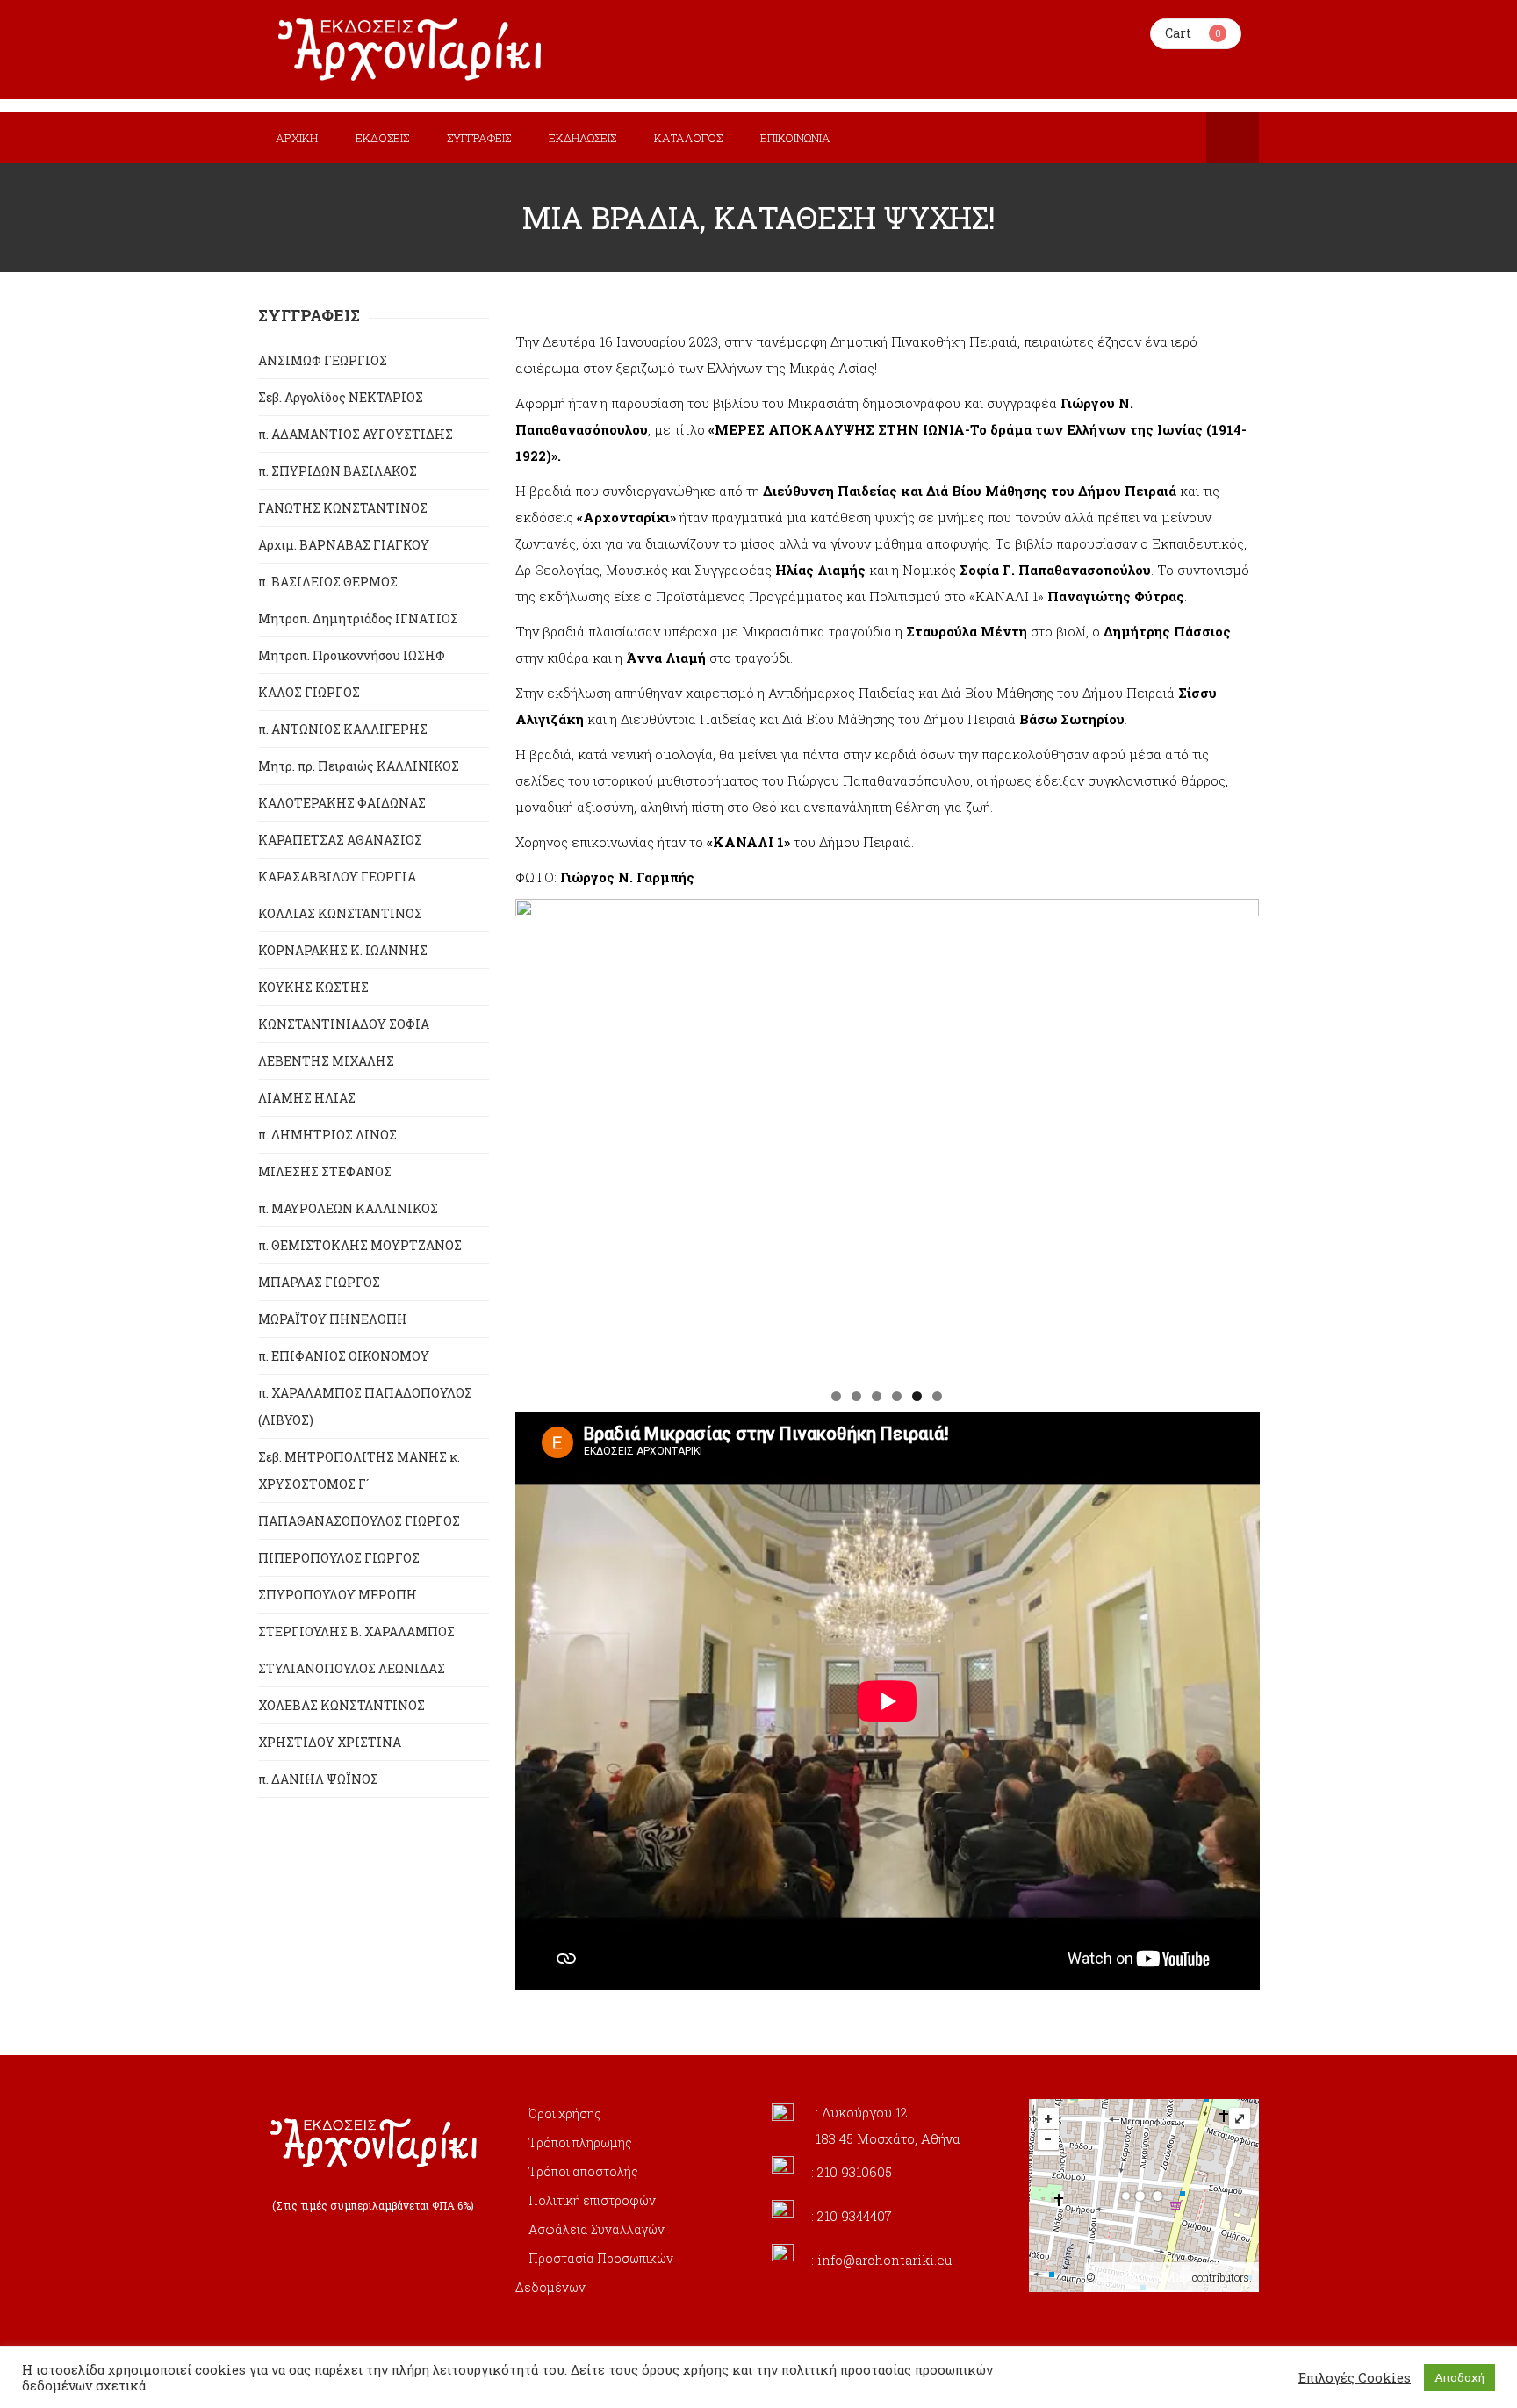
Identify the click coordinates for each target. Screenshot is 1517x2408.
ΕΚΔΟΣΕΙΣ (382, 138)
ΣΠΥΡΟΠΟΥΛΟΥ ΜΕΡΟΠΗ (338, 1595)
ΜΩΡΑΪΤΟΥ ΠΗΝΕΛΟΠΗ (333, 1319)
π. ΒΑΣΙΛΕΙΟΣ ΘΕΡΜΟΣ (328, 582)
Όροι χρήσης (565, 2113)
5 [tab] (917, 1396)
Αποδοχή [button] (1459, 2377)
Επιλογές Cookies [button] (1355, 2378)
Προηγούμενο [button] (537, 1134)
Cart (1178, 33)
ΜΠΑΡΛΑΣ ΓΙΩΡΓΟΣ (319, 1282)
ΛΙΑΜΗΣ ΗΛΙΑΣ (307, 1098)
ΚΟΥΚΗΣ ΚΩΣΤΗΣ (313, 987)
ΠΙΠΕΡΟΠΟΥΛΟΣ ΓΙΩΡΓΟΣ (339, 1558)
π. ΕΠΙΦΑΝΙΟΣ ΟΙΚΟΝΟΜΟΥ (344, 1356)
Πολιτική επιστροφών (592, 2200)
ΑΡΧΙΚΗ (297, 138)
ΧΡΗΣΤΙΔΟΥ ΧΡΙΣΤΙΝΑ (330, 1742)
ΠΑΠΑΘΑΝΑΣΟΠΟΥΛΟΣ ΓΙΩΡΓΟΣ (359, 1521)
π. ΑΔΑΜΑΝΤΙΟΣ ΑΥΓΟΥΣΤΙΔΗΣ (356, 434)
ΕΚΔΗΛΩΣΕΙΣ (582, 138)
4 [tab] (897, 1396)
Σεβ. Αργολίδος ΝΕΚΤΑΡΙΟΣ (341, 397)
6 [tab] (937, 1396)
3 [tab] (877, 1396)
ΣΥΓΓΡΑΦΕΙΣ (479, 138)
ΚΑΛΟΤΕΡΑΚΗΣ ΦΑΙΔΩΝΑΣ (342, 803)
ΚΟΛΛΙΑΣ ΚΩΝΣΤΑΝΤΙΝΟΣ (340, 913)
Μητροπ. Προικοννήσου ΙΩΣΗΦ (352, 655)
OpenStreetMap (1143, 2277)
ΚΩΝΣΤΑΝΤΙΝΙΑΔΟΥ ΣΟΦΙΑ (344, 1024)
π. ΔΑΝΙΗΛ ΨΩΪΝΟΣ (318, 1779)
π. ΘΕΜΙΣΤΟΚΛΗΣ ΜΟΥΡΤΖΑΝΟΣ (360, 1245)
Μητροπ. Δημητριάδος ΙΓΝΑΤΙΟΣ (358, 618)
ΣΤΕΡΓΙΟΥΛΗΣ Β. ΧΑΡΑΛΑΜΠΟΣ (356, 1632)
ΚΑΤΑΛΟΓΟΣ (688, 138)
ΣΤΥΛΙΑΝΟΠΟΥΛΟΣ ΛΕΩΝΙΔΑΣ (352, 1668)
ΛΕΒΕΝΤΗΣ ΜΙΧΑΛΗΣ (326, 1061)
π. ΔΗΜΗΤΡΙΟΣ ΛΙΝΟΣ (327, 1135)
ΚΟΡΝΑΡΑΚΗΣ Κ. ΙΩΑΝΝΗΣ (343, 950)
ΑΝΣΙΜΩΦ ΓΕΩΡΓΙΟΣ (323, 360)
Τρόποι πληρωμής (580, 2142)
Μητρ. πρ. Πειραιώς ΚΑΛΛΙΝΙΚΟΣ (359, 766)
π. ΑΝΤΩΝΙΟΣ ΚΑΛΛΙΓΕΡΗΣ (343, 729)
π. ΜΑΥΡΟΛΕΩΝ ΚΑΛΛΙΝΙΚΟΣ (348, 1208)
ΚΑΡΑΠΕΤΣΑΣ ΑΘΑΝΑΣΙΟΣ (340, 840)
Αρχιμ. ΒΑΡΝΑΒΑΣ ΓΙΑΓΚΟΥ (344, 545)
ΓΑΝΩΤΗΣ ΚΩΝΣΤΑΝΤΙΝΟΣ (343, 508)
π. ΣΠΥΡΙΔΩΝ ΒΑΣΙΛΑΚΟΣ (338, 471)
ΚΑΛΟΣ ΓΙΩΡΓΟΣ (309, 692)
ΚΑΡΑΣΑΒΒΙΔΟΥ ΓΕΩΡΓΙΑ (337, 877)
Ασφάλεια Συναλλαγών (597, 2229)
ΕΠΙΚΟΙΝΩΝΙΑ (795, 138)
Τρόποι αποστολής (583, 2171)
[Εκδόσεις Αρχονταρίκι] (412, 50)
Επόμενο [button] (1237, 1134)
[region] (888, 1138)
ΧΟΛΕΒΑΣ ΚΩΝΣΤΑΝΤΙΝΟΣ (342, 1705)
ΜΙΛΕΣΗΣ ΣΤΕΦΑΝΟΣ (325, 1172)
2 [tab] (856, 1396)
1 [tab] (836, 1396)
